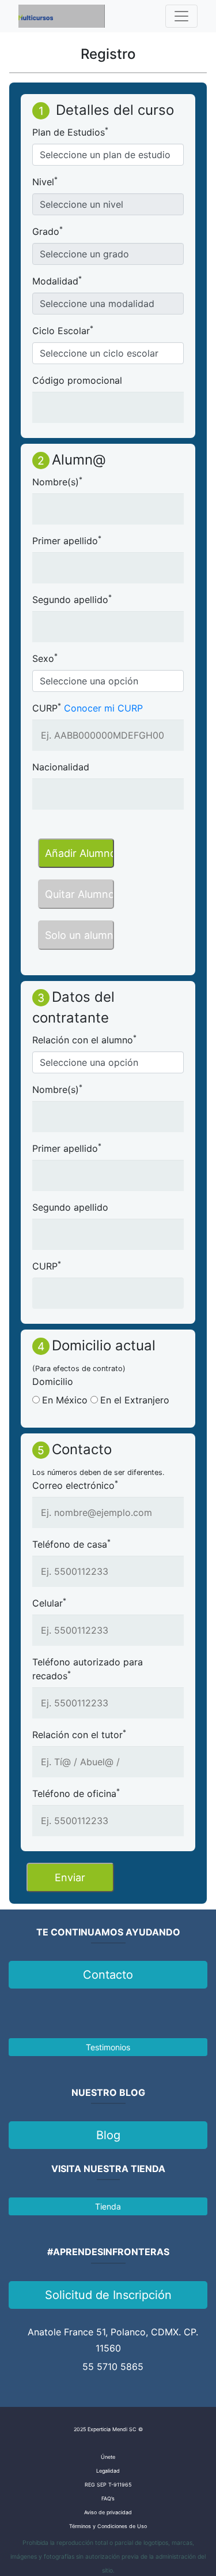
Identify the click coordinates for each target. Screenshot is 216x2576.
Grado (48, 231)
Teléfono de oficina (76, 1793)
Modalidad (57, 280)
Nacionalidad (61, 767)
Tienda (108, 2206)
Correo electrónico (75, 1485)
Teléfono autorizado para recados (88, 1669)
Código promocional (77, 380)
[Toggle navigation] (181, 16)
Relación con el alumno (84, 1039)
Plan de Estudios (70, 132)
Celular (49, 1602)
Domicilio (53, 1381)
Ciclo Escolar (63, 330)
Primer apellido (67, 540)
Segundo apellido (72, 599)
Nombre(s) (57, 481)
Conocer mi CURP (103, 708)
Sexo (45, 658)
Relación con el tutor (79, 1734)
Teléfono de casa (71, 1544)
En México (65, 1400)
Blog (108, 2135)
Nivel (45, 181)
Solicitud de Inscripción (108, 2295)
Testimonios (108, 2047)
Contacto (108, 1975)
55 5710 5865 (113, 2367)
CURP (47, 707)
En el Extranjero (135, 1400)
